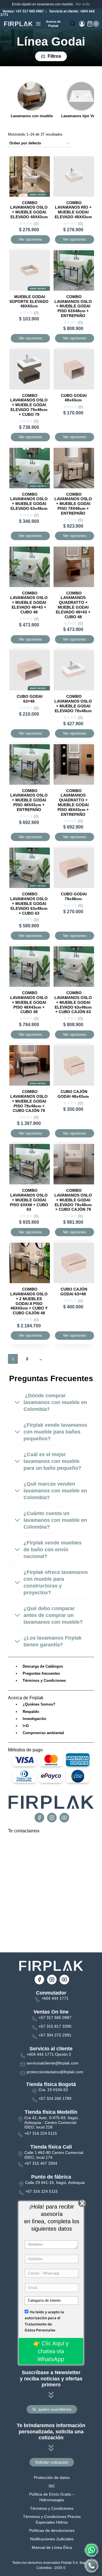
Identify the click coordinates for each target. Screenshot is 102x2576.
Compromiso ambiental (43, 1733)
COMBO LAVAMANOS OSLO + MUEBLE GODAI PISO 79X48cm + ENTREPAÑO (73, 504)
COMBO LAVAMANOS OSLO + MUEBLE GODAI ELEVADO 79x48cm (73, 703)
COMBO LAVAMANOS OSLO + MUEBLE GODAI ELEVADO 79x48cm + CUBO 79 (29, 405)
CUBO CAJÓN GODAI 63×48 (74, 1292)
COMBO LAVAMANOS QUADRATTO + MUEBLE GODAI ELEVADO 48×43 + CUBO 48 (73, 605)
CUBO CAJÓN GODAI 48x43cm (73, 1094)
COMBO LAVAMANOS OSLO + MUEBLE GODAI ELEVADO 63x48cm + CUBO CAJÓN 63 (73, 1002)
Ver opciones (30, 239)
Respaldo (31, 1712)
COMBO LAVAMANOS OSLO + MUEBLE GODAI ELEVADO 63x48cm (29, 501)
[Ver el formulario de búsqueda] (73, 24)
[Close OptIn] (82, 2203)
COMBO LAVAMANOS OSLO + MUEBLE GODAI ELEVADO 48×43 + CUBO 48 (29, 603)
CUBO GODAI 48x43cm (74, 398)
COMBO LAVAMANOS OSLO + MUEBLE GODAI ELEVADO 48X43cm (29, 210)
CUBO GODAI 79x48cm (74, 896)
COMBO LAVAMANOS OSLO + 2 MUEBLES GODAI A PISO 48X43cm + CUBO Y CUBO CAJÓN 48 (29, 1301)
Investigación (34, 1719)
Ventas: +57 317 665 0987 (23, 11)
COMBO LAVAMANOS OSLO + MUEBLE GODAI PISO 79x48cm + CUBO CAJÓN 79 (29, 1101)
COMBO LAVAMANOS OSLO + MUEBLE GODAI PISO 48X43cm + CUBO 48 (29, 1002)
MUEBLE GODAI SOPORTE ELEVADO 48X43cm (29, 301)
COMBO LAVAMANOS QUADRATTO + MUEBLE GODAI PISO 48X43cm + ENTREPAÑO (73, 803)
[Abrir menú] (38, 24)
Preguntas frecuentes (41, 1673)
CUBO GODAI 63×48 (30, 699)
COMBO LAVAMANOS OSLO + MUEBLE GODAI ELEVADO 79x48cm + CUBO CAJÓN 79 (73, 1200)
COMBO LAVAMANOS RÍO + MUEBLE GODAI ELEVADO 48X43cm (73, 210)
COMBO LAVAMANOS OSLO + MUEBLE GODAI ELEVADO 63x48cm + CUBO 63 (29, 903)
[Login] (82, 24)
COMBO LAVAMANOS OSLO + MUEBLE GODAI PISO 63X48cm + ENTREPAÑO (73, 306)
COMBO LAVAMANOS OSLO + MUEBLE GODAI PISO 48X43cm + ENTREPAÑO (29, 800)
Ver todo (83, 4)
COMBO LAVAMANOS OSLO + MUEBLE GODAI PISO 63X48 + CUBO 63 (29, 1200)
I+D (26, 1726)
